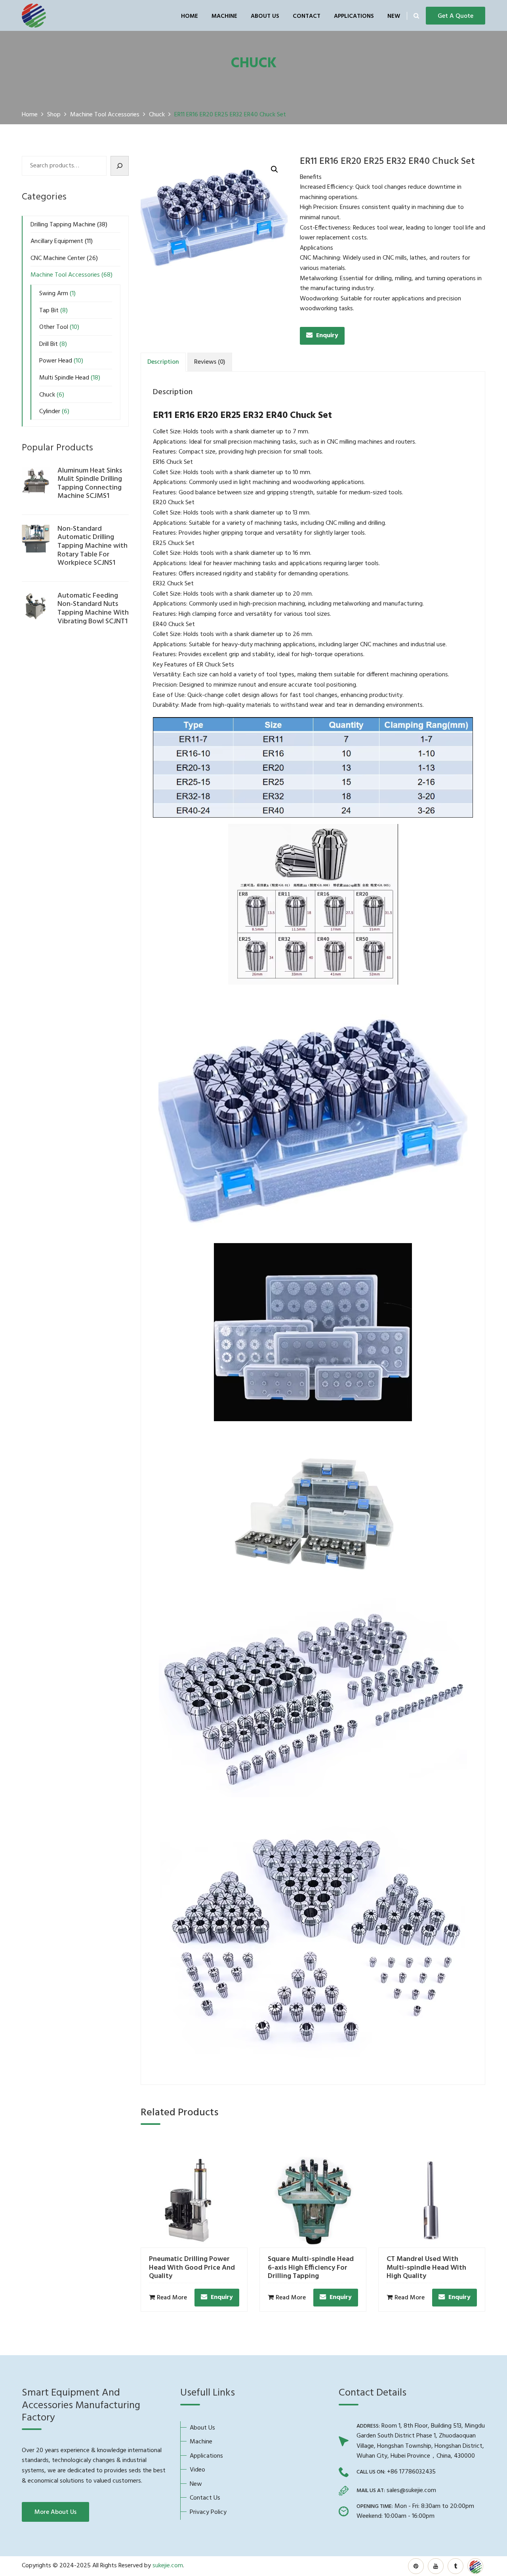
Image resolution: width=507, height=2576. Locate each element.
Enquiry (327, 336)
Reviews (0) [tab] (210, 362)
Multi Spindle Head (64, 378)
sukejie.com (168, 2566)
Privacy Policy (208, 2512)
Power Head (56, 361)
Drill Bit (49, 344)
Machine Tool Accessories (65, 275)
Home (190, 16)
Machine (201, 2442)
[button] (274, 169)
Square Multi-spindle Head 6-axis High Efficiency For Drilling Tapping (311, 2268)
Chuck (47, 395)
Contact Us (205, 2498)
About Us (265, 16)
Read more (172, 2298)
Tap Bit (49, 311)
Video (197, 2470)
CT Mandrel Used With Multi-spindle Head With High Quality (426, 2268)
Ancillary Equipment (57, 241)
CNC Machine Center (58, 258)
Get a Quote (456, 16)
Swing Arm (54, 294)
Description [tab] (163, 362)
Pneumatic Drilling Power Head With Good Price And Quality (192, 2268)
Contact (307, 16)
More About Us (55, 2512)
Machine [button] (224, 16)
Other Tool (54, 327)
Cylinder (50, 412)
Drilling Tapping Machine (63, 225)
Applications (354, 16)
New (394, 16)
